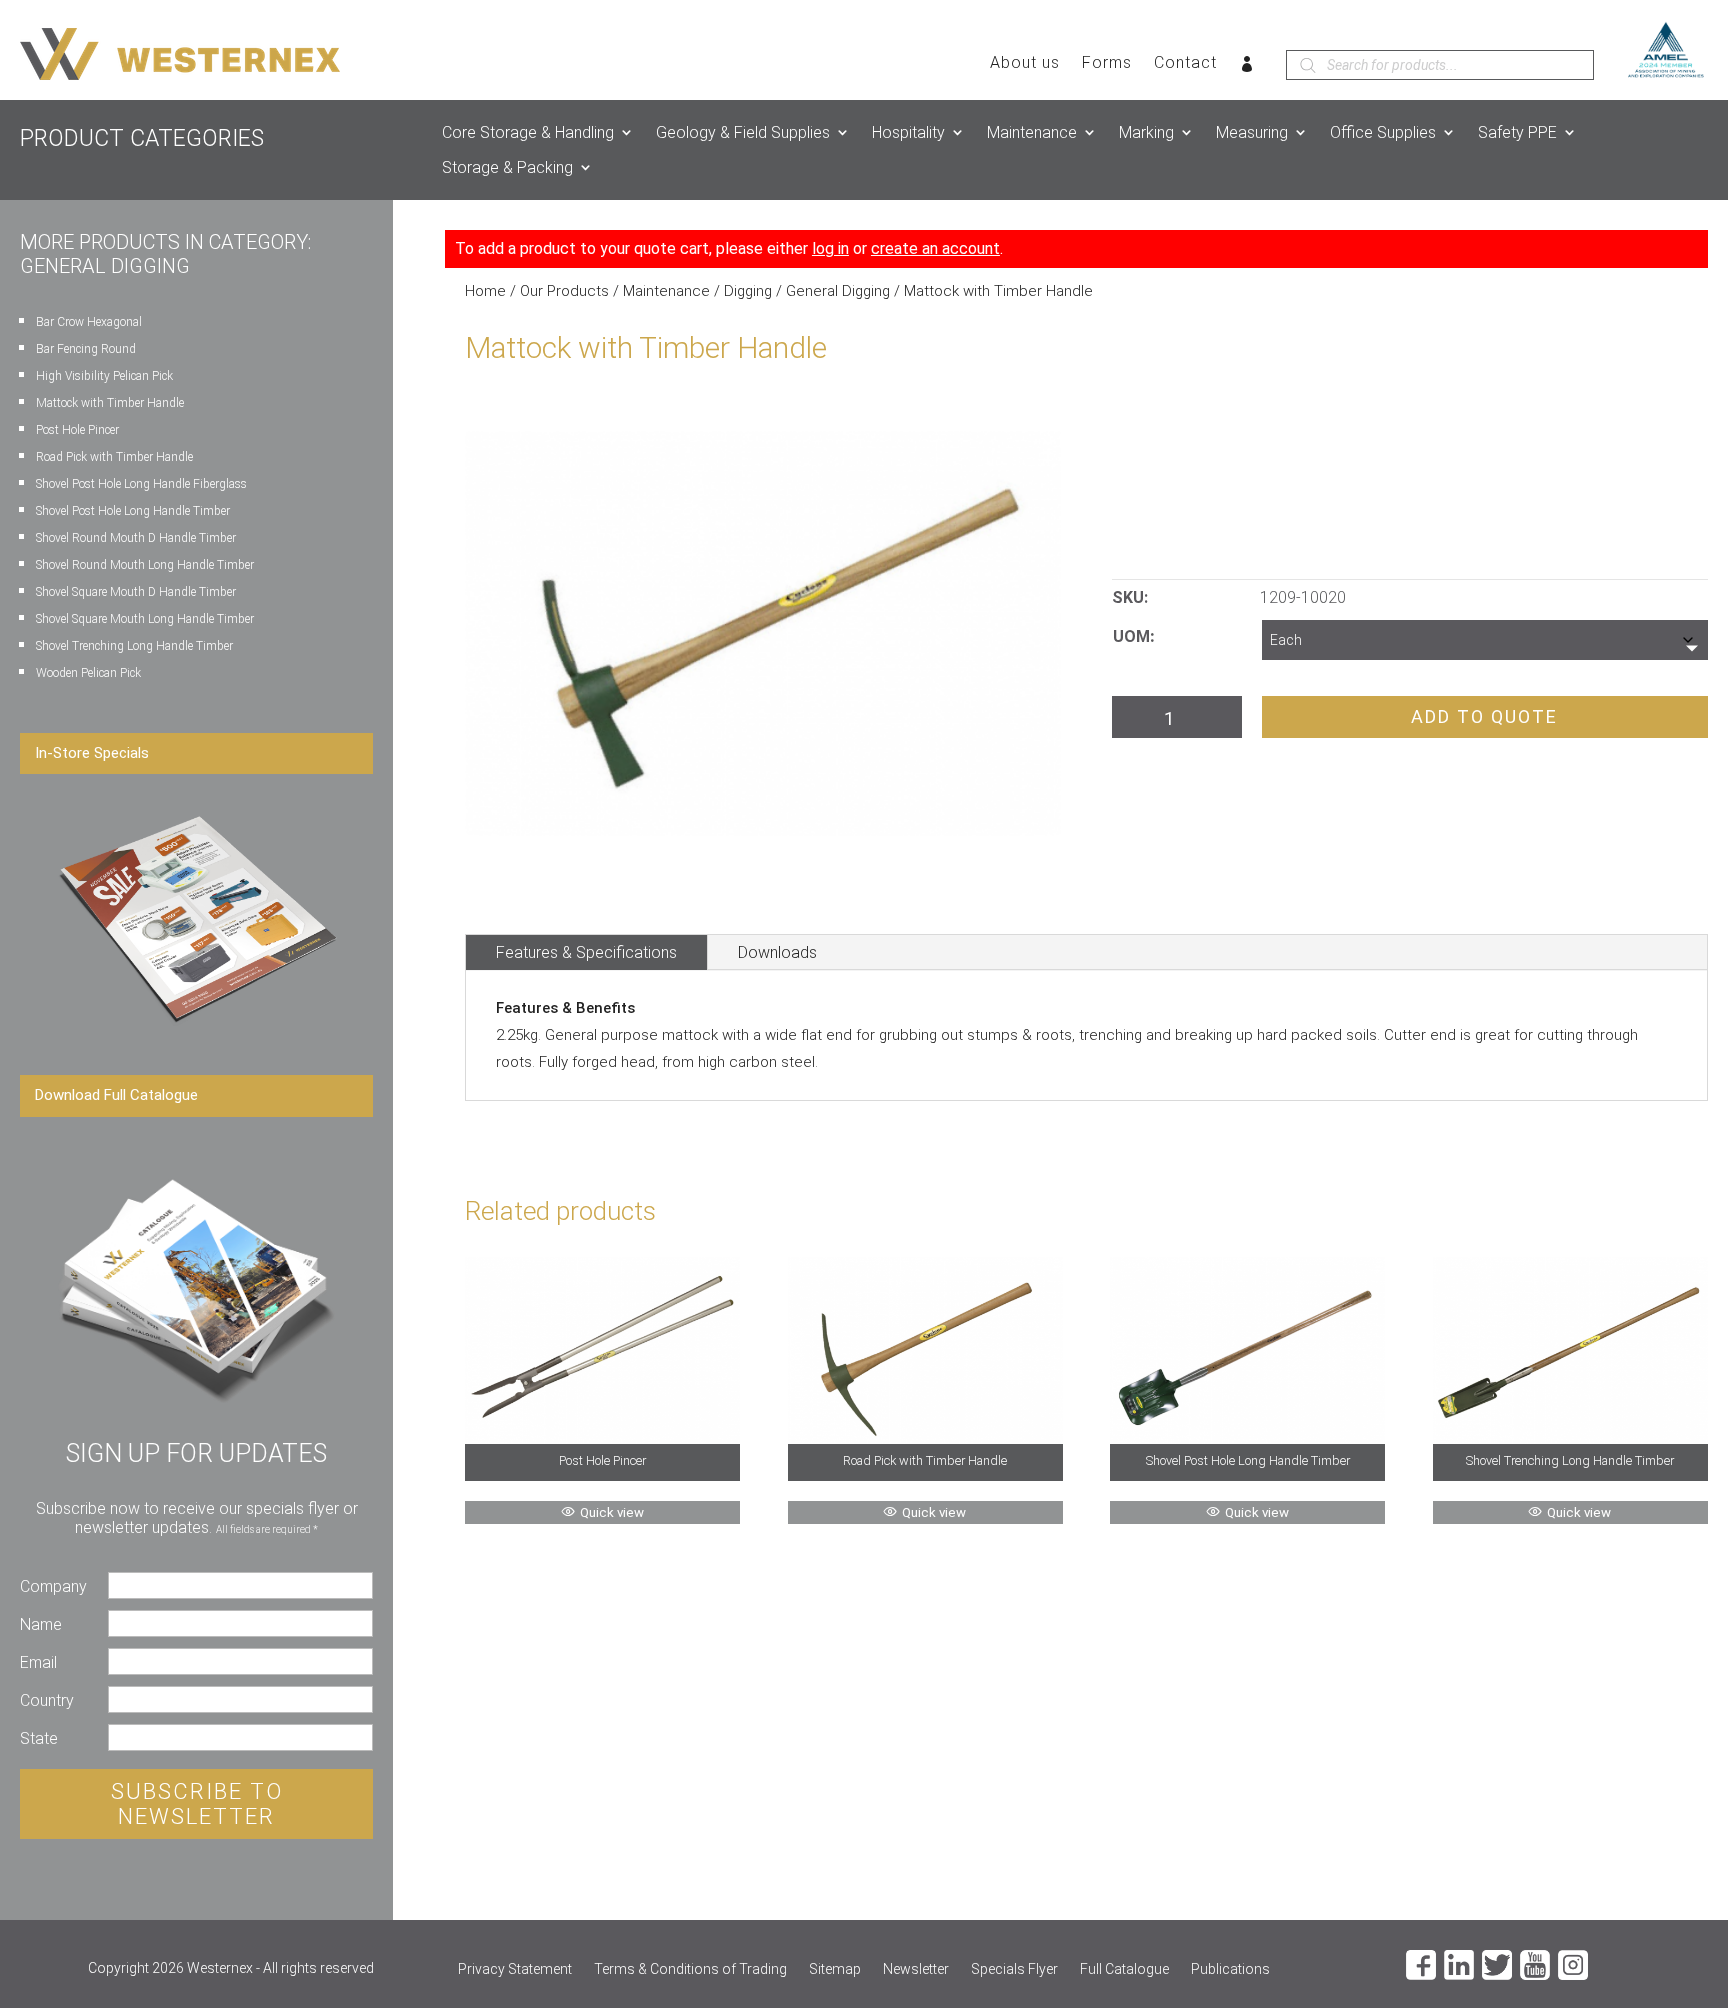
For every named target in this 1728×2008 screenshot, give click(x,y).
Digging (748, 291)
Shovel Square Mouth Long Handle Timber (145, 619)
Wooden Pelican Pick (88, 673)
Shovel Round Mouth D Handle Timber (136, 538)
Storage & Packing (507, 167)
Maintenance (1032, 132)
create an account (935, 248)
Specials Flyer (1014, 1969)
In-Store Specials (92, 753)
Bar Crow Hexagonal (89, 322)
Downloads (777, 952)
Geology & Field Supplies (743, 132)
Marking (1146, 132)
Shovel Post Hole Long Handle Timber (133, 511)
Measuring (1252, 132)
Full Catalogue (1124, 1969)
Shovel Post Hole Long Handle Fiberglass (141, 484)
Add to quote (1484, 716)
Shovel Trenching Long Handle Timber (134, 646)
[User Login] (1247, 68)
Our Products (564, 291)
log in (830, 248)
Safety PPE (1517, 132)
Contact (1185, 64)
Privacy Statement (515, 1969)
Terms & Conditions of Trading (690, 1969)
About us (1025, 64)
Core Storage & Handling (528, 132)
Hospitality (908, 132)
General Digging (838, 291)
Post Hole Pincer (77, 430)
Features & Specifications (586, 952)
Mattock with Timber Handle (110, 403)
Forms (1107, 64)
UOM (1131, 636)
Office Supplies (1383, 132)
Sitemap (835, 1969)
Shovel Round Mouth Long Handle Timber (145, 565)
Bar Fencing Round (86, 349)
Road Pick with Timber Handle (114, 457)
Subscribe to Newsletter (197, 1804)
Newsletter (916, 1969)
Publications (1230, 1969)
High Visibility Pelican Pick (104, 376)
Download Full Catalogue (116, 1095)
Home (485, 291)
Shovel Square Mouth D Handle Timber (136, 592)
